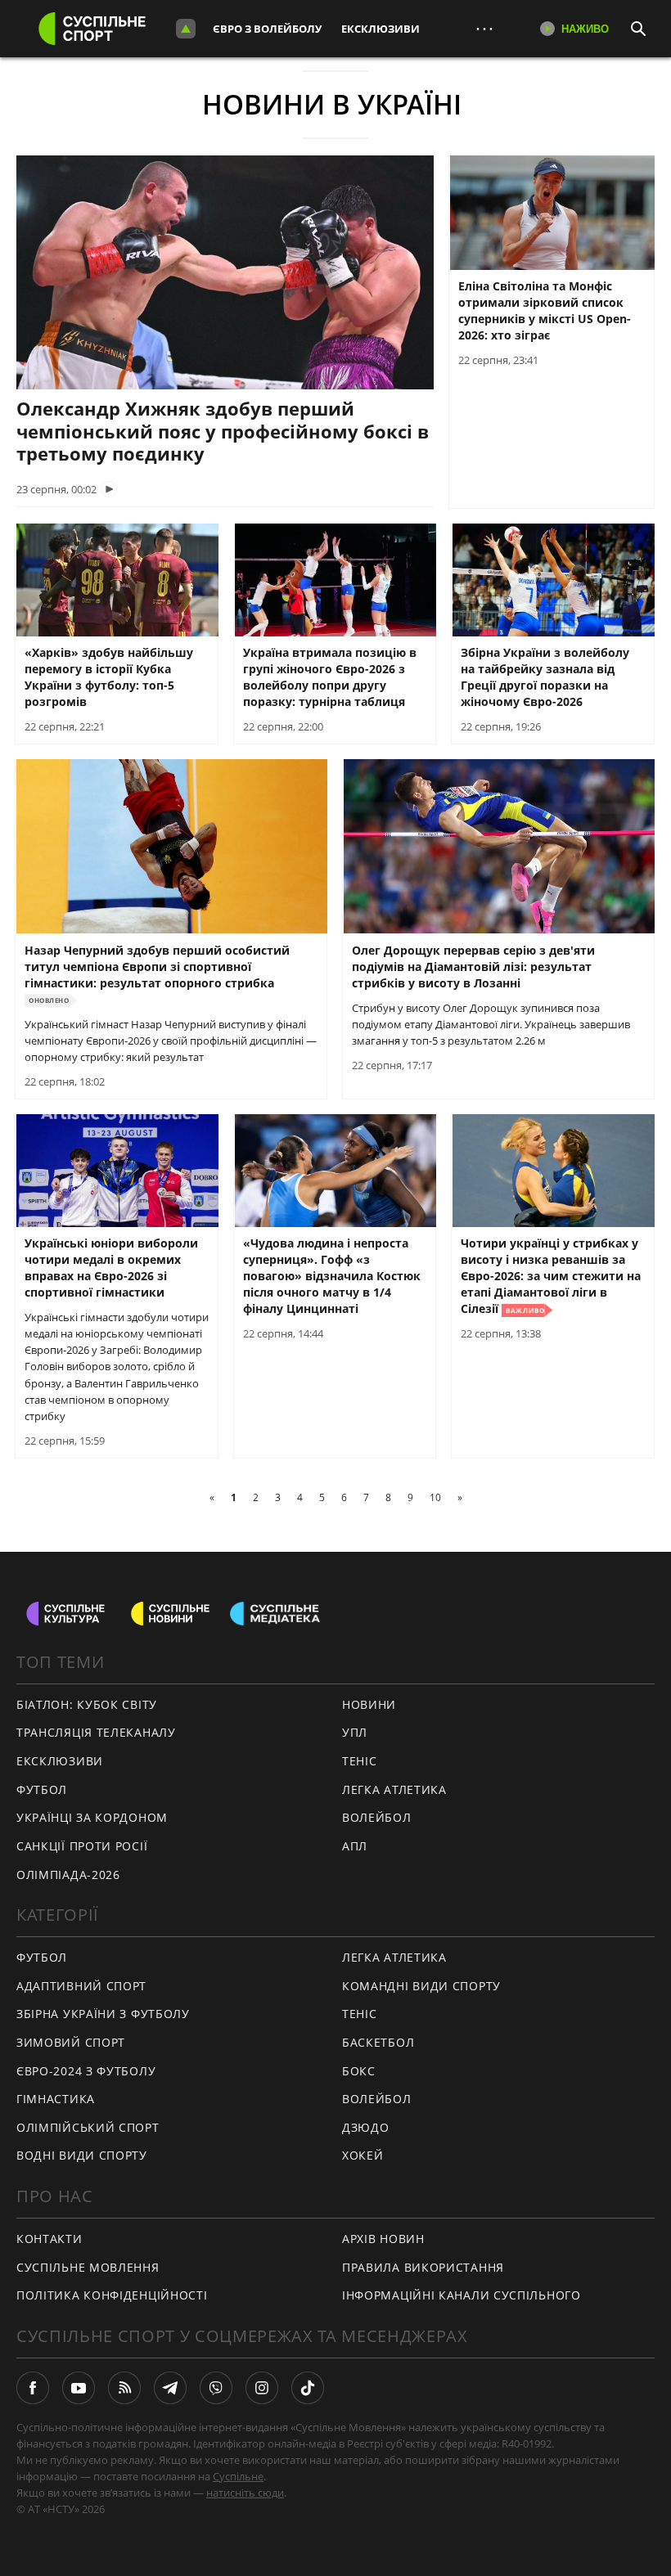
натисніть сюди (245, 2493)
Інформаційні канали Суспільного (462, 2295)
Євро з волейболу (267, 29)
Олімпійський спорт (88, 2127)
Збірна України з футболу (103, 2014)
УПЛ (355, 1732)
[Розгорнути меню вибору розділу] (186, 29)
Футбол (42, 1789)
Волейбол (377, 1817)
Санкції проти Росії (82, 1846)
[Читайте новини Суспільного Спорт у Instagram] (262, 2388)
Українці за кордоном (92, 1817)
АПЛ (355, 1846)
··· (484, 28)
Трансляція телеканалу (96, 1732)
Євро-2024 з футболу (86, 2071)
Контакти (50, 2239)
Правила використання (423, 2267)
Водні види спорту (82, 2155)
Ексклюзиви (381, 29)
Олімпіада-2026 (68, 1875)
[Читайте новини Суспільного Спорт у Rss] (124, 2388)
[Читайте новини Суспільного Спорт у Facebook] (33, 2388)
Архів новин (383, 2239)
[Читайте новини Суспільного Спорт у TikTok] (308, 2388)
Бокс (359, 2071)
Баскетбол (378, 2042)
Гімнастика (56, 2099)
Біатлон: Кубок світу (87, 1704)
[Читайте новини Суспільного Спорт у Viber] (216, 2388)
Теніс (360, 1761)
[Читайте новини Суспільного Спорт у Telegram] (170, 2388)
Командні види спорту (421, 1986)
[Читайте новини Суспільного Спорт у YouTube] (79, 2388)
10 (435, 1497)
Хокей (363, 2155)
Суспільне (238, 2476)
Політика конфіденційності (112, 2295)
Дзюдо (366, 2127)
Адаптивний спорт (81, 1986)
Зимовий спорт (71, 2042)
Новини (369, 1704)
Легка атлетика (394, 1789)
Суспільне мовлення (88, 2267)
